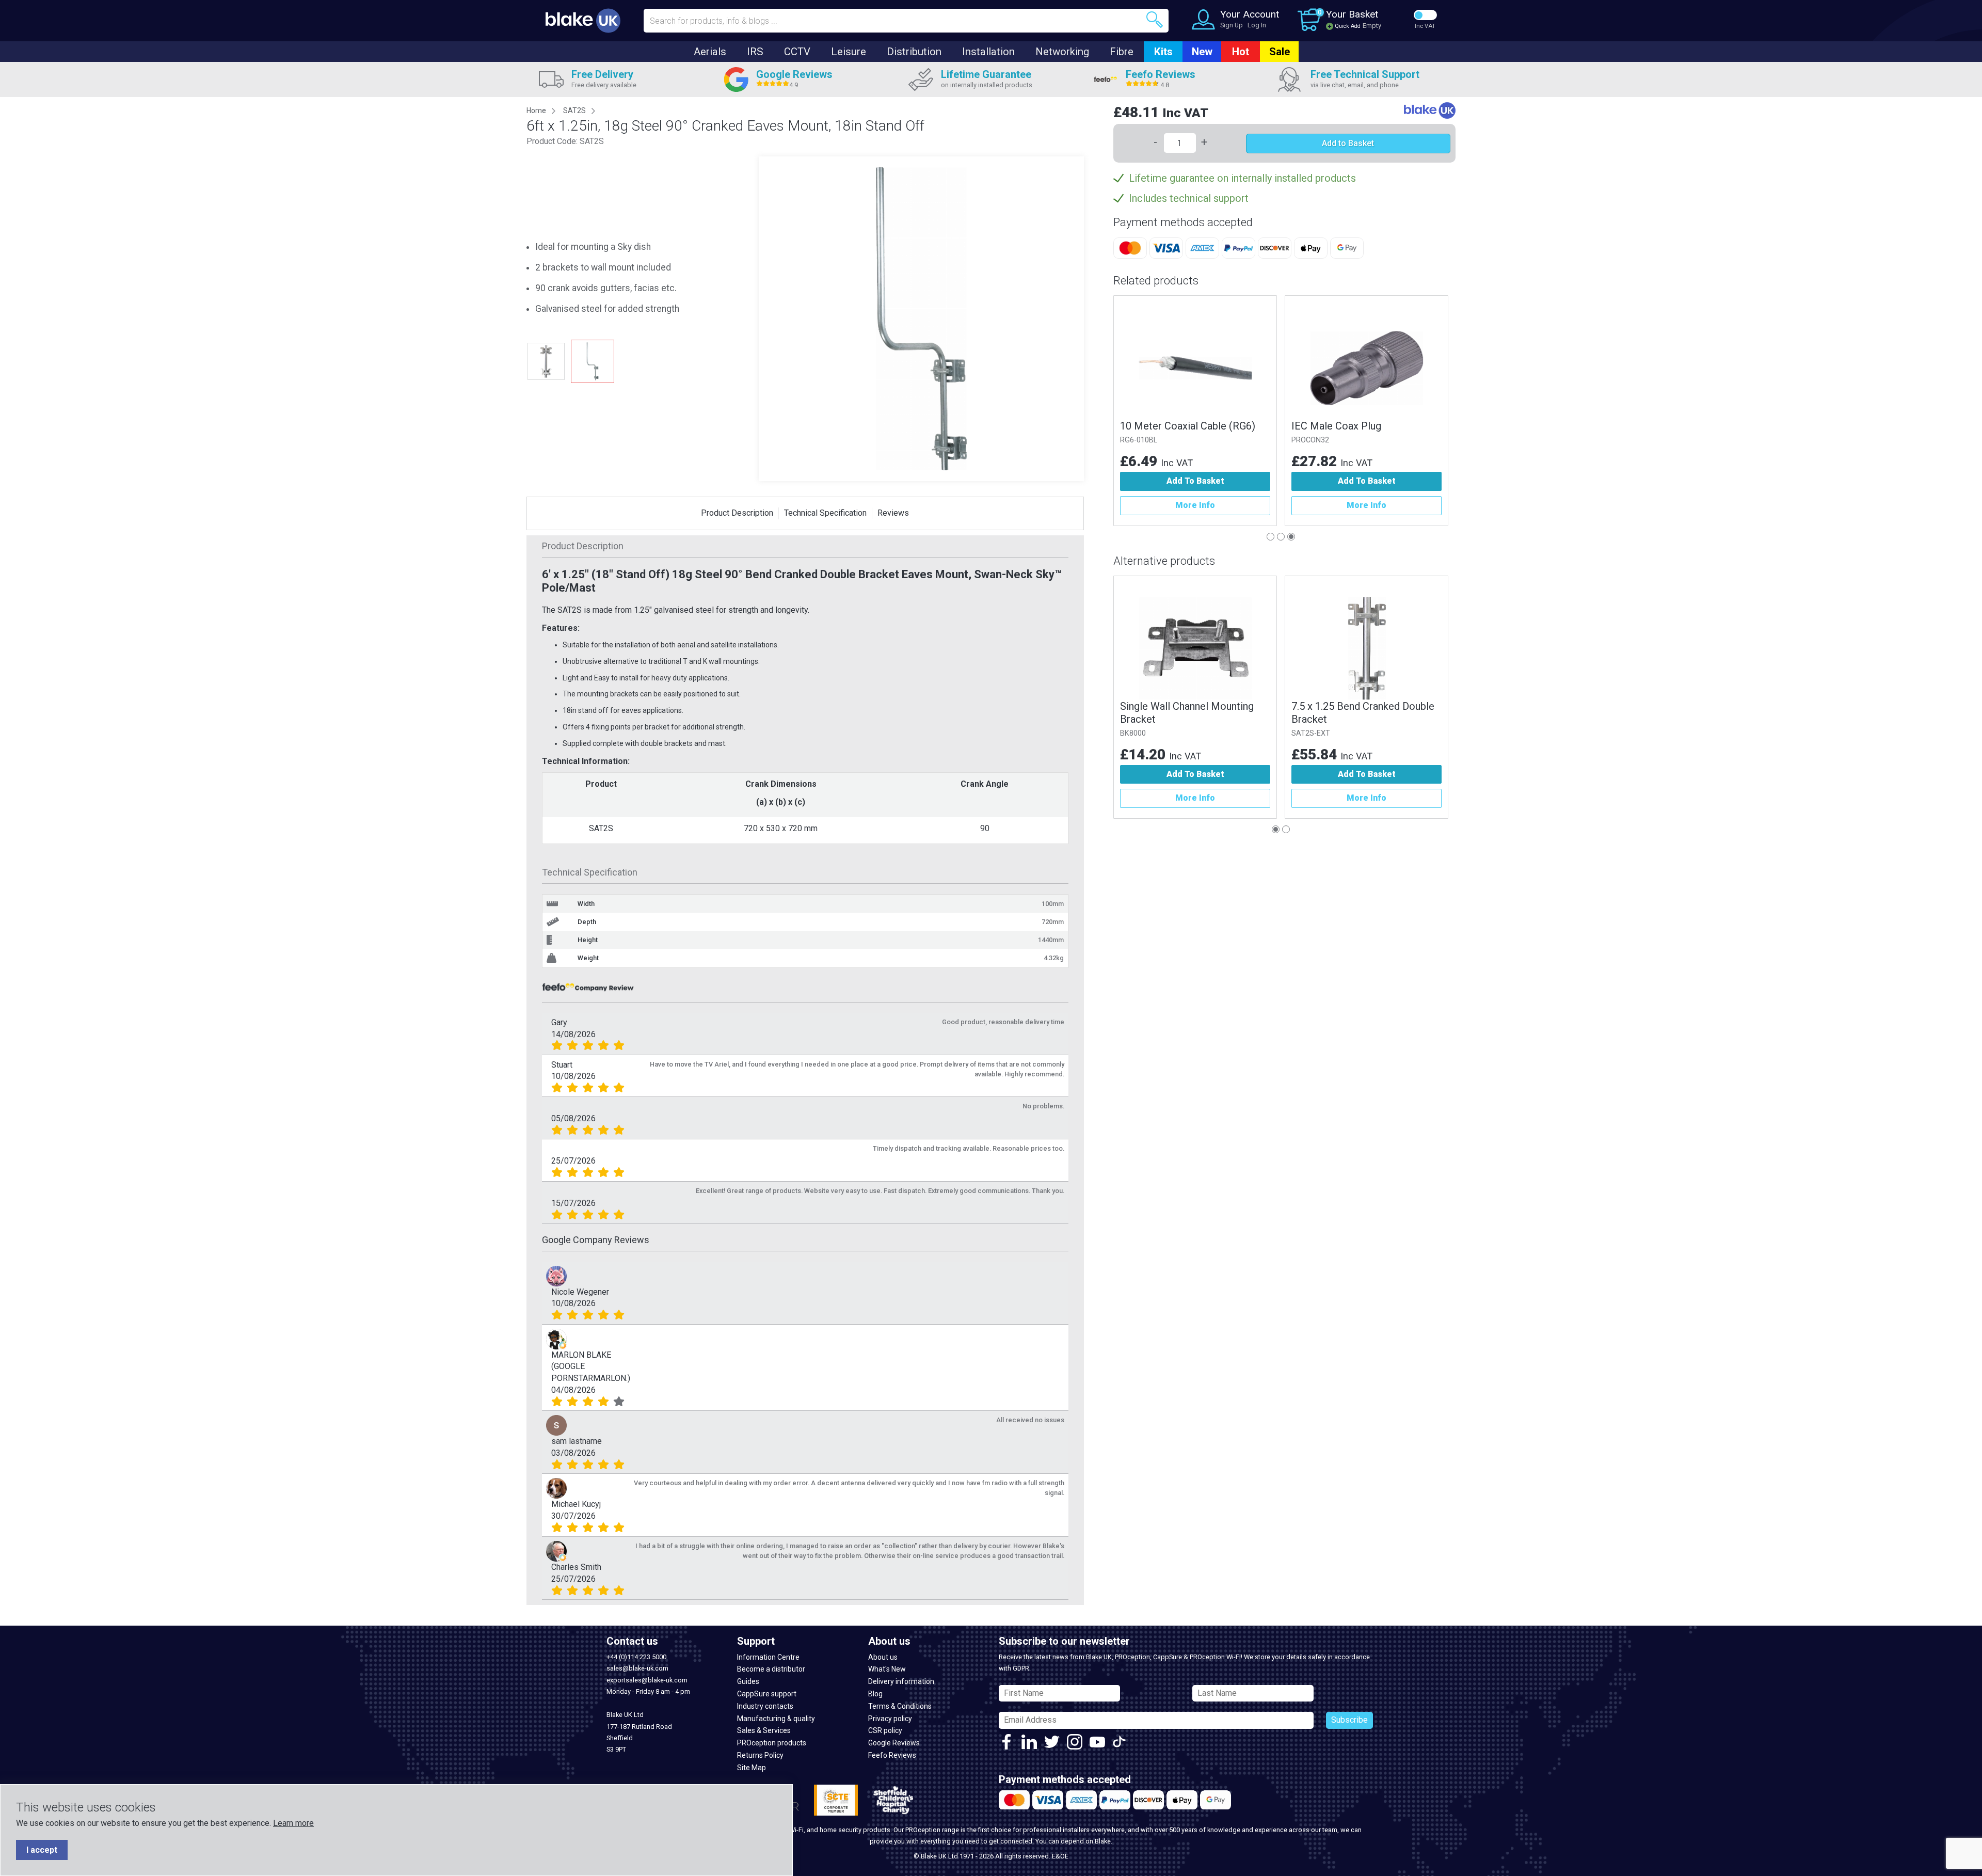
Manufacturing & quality (776, 1719)
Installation (988, 52)
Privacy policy (890, 1719)
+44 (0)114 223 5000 (636, 1657)
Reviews (893, 513)
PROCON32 (1310, 440)
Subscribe (1349, 1720)
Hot (1241, 52)
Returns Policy (760, 1755)
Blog (875, 1694)
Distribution (914, 52)
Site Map (752, 1768)
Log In (1257, 25)
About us (883, 1657)
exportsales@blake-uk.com (647, 1680)
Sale (1280, 52)
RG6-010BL (1139, 440)
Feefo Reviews (892, 1755)
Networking (1062, 52)
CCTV (797, 52)
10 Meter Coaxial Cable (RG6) (1188, 426)
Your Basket (1352, 14)
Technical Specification (825, 513)
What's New (887, 1669)
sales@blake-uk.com (637, 1668)
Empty (1372, 26)
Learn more (293, 1823)
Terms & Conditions (900, 1706)
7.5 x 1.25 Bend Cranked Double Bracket (1363, 713)
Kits (1163, 52)
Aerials (710, 52)
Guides (748, 1681)
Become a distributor (771, 1669)
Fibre (1122, 52)
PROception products (772, 1743)
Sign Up (1232, 25)
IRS (755, 52)
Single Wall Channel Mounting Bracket (1187, 713)
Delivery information (901, 1681)
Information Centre (768, 1657)
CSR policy (885, 1730)
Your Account (1250, 14)
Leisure (849, 52)
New (1202, 52)
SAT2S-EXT (1311, 733)
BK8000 (1133, 733)
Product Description (737, 513)
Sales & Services (764, 1730)
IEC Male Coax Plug (1336, 426)
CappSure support (767, 1694)
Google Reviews (894, 1743)
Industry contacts (765, 1706)
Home (536, 110)
